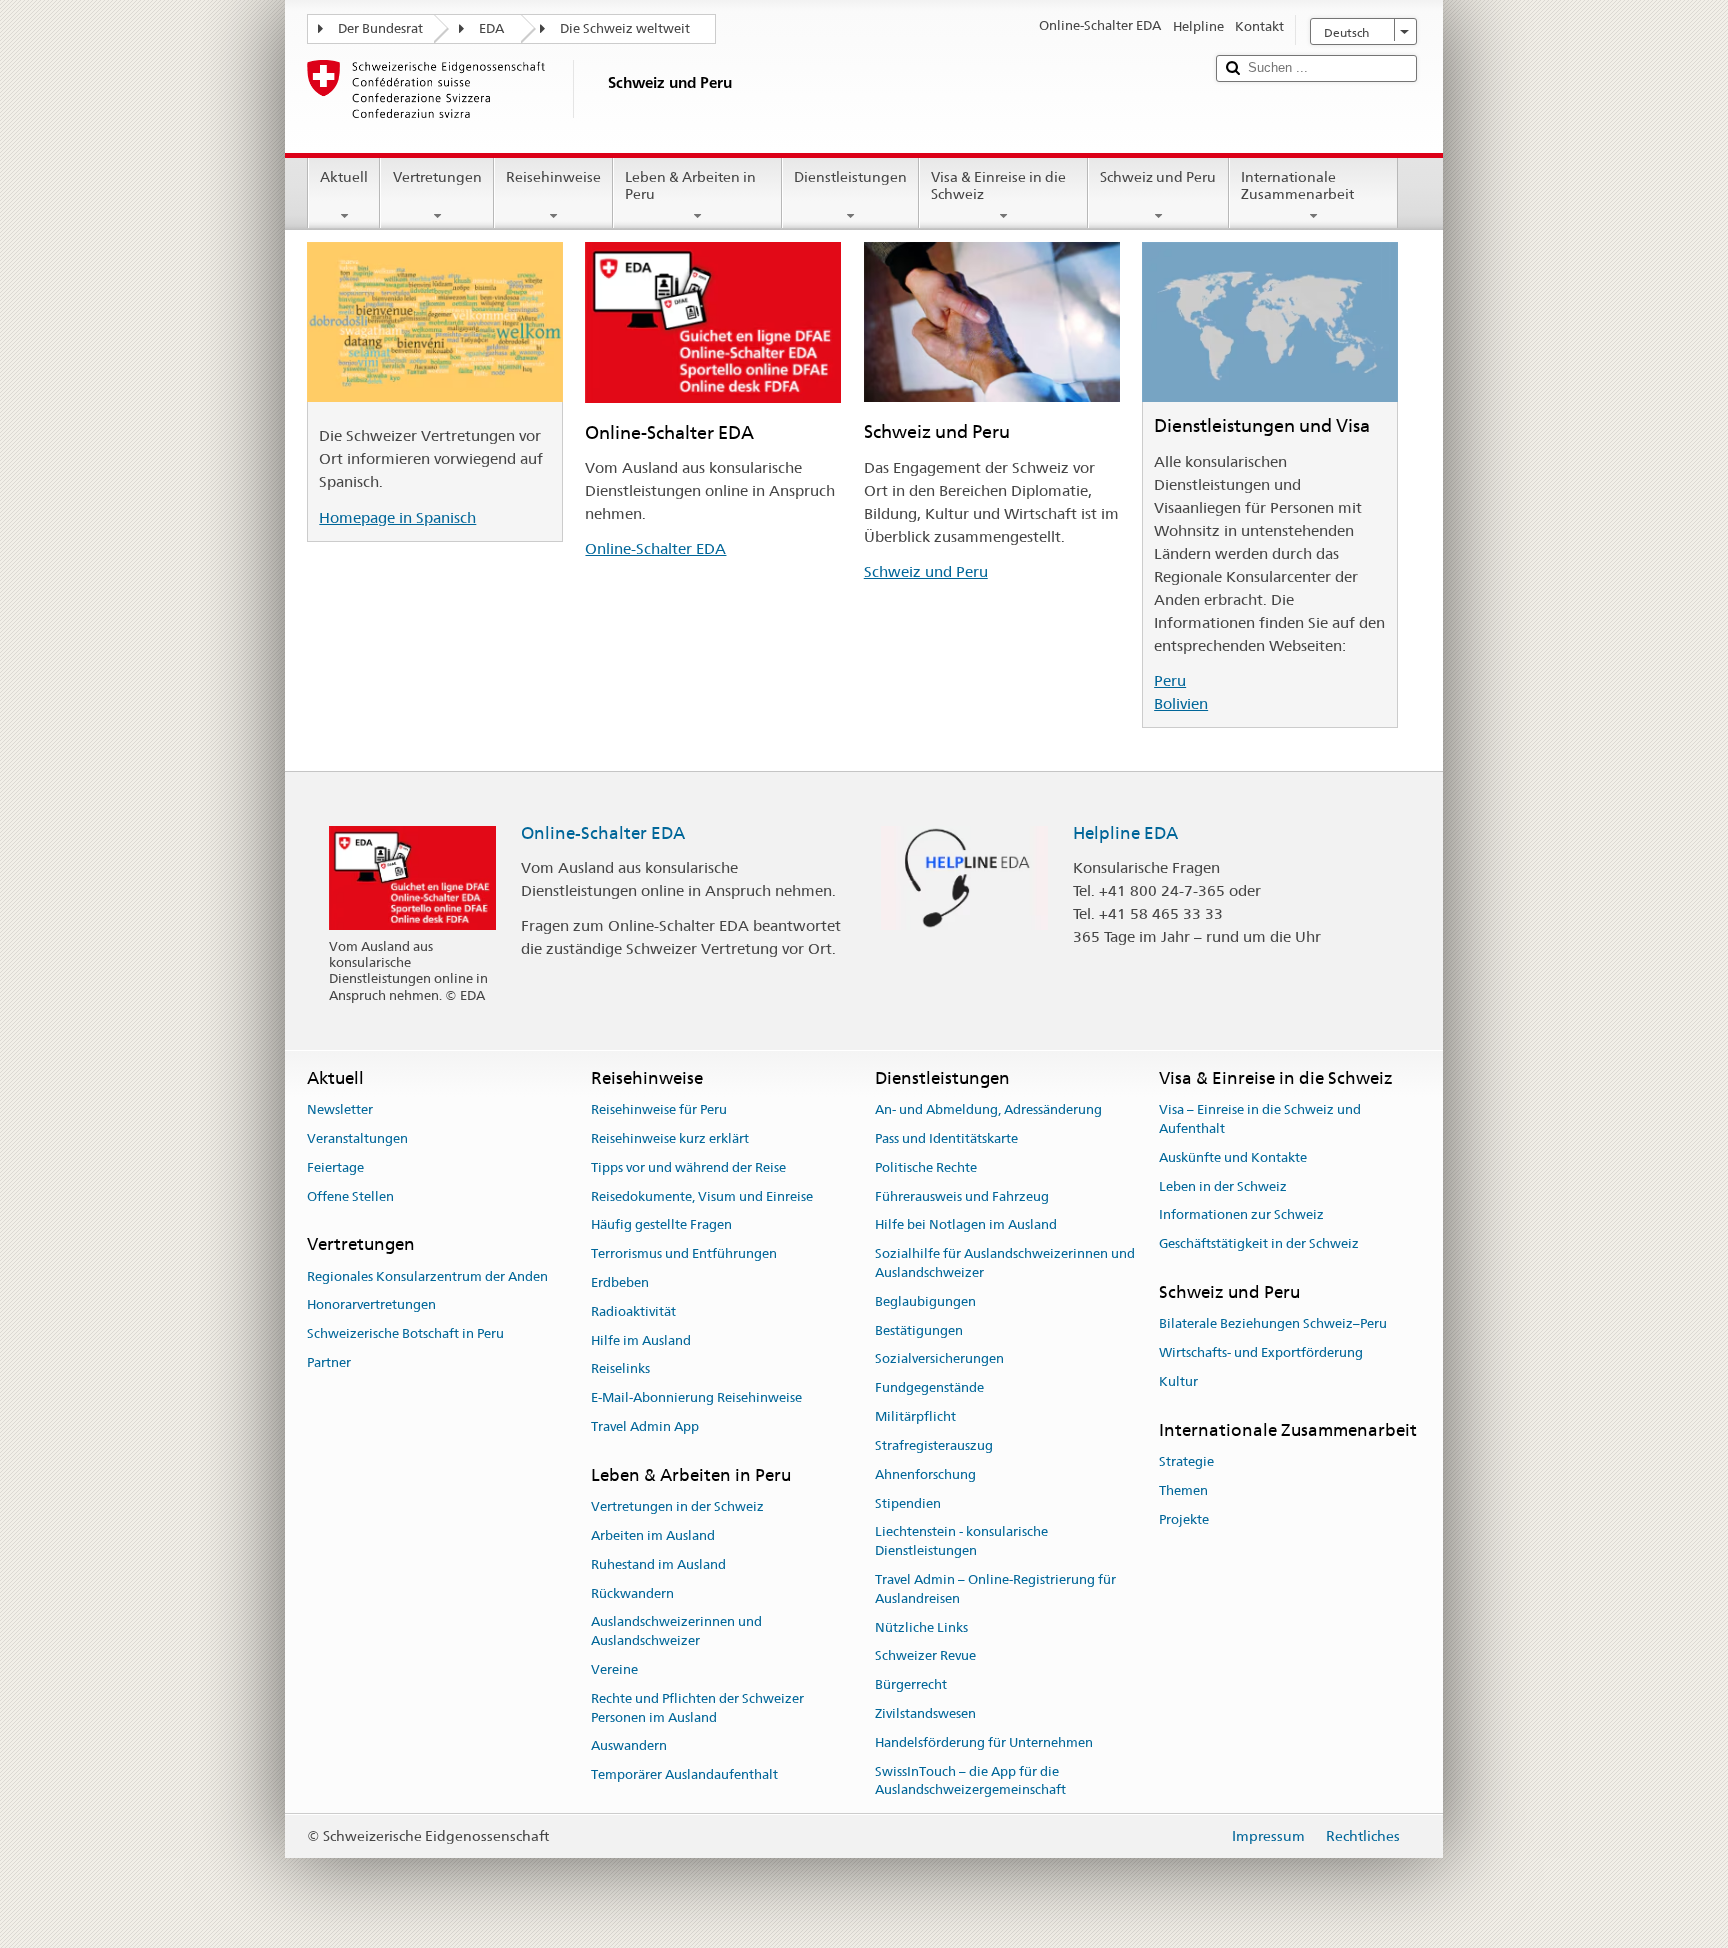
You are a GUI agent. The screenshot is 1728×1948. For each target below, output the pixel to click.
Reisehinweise (553, 177)
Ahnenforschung (925, 1474)
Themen (1183, 1490)
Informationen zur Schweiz (1241, 1215)
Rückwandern (632, 1593)
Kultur (1178, 1381)
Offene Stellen (350, 1196)
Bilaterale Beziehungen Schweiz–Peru (1273, 1324)
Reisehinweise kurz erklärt (670, 1138)
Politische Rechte (926, 1167)
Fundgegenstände (929, 1388)
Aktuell (344, 177)
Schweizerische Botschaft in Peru (405, 1334)
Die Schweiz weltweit (625, 28)
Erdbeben (620, 1282)
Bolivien (1181, 703)
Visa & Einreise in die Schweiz (998, 185)
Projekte (1184, 1519)
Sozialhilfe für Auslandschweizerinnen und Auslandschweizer (1005, 1263)
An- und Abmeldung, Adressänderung (988, 1109)
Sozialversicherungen (939, 1359)
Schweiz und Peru (1158, 177)
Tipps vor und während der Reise (688, 1167)
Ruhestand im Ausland (658, 1564)
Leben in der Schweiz (1223, 1186)
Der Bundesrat (380, 28)
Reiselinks (620, 1369)
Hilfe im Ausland (641, 1340)
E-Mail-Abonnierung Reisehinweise (696, 1398)
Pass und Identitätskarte (946, 1138)
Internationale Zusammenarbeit (1297, 185)
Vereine (614, 1669)
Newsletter (340, 1109)
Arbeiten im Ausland (653, 1535)
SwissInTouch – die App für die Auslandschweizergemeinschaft (970, 1781)
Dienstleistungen (850, 177)
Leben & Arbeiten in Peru (690, 185)
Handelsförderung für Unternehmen (984, 1742)
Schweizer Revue (925, 1656)
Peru (1170, 680)
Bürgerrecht (911, 1684)
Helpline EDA (1125, 833)
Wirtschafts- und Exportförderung (1261, 1352)
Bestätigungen (919, 1330)
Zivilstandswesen (925, 1713)
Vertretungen (437, 177)
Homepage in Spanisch (397, 517)
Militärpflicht (915, 1416)
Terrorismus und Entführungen (684, 1253)
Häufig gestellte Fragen (661, 1225)
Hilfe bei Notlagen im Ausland (966, 1225)
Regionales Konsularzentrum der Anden (427, 1276)
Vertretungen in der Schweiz (677, 1506)
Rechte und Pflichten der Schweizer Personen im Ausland (697, 1708)
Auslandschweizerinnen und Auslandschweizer (676, 1632)
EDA (491, 28)
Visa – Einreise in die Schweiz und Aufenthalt (1260, 1119)
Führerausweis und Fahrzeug (962, 1196)
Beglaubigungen (925, 1301)
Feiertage (335, 1167)
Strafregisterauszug (934, 1445)
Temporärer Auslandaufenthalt (684, 1775)
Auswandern (629, 1746)
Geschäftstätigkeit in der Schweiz (1259, 1243)
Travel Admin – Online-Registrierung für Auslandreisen (995, 1589)
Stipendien (908, 1503)
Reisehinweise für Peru (659, 1109)
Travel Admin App (645, 1426)
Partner (329, 1362)
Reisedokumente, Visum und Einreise (702, 1196)
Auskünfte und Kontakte (1233, 1157)
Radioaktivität (633, 1311)
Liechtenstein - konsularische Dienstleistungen (961, 1542)
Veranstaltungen (357, 1138)
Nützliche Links (921, 1627)
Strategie (1186, 1461)
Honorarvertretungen (371, 1305)
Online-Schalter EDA (655, 548)
